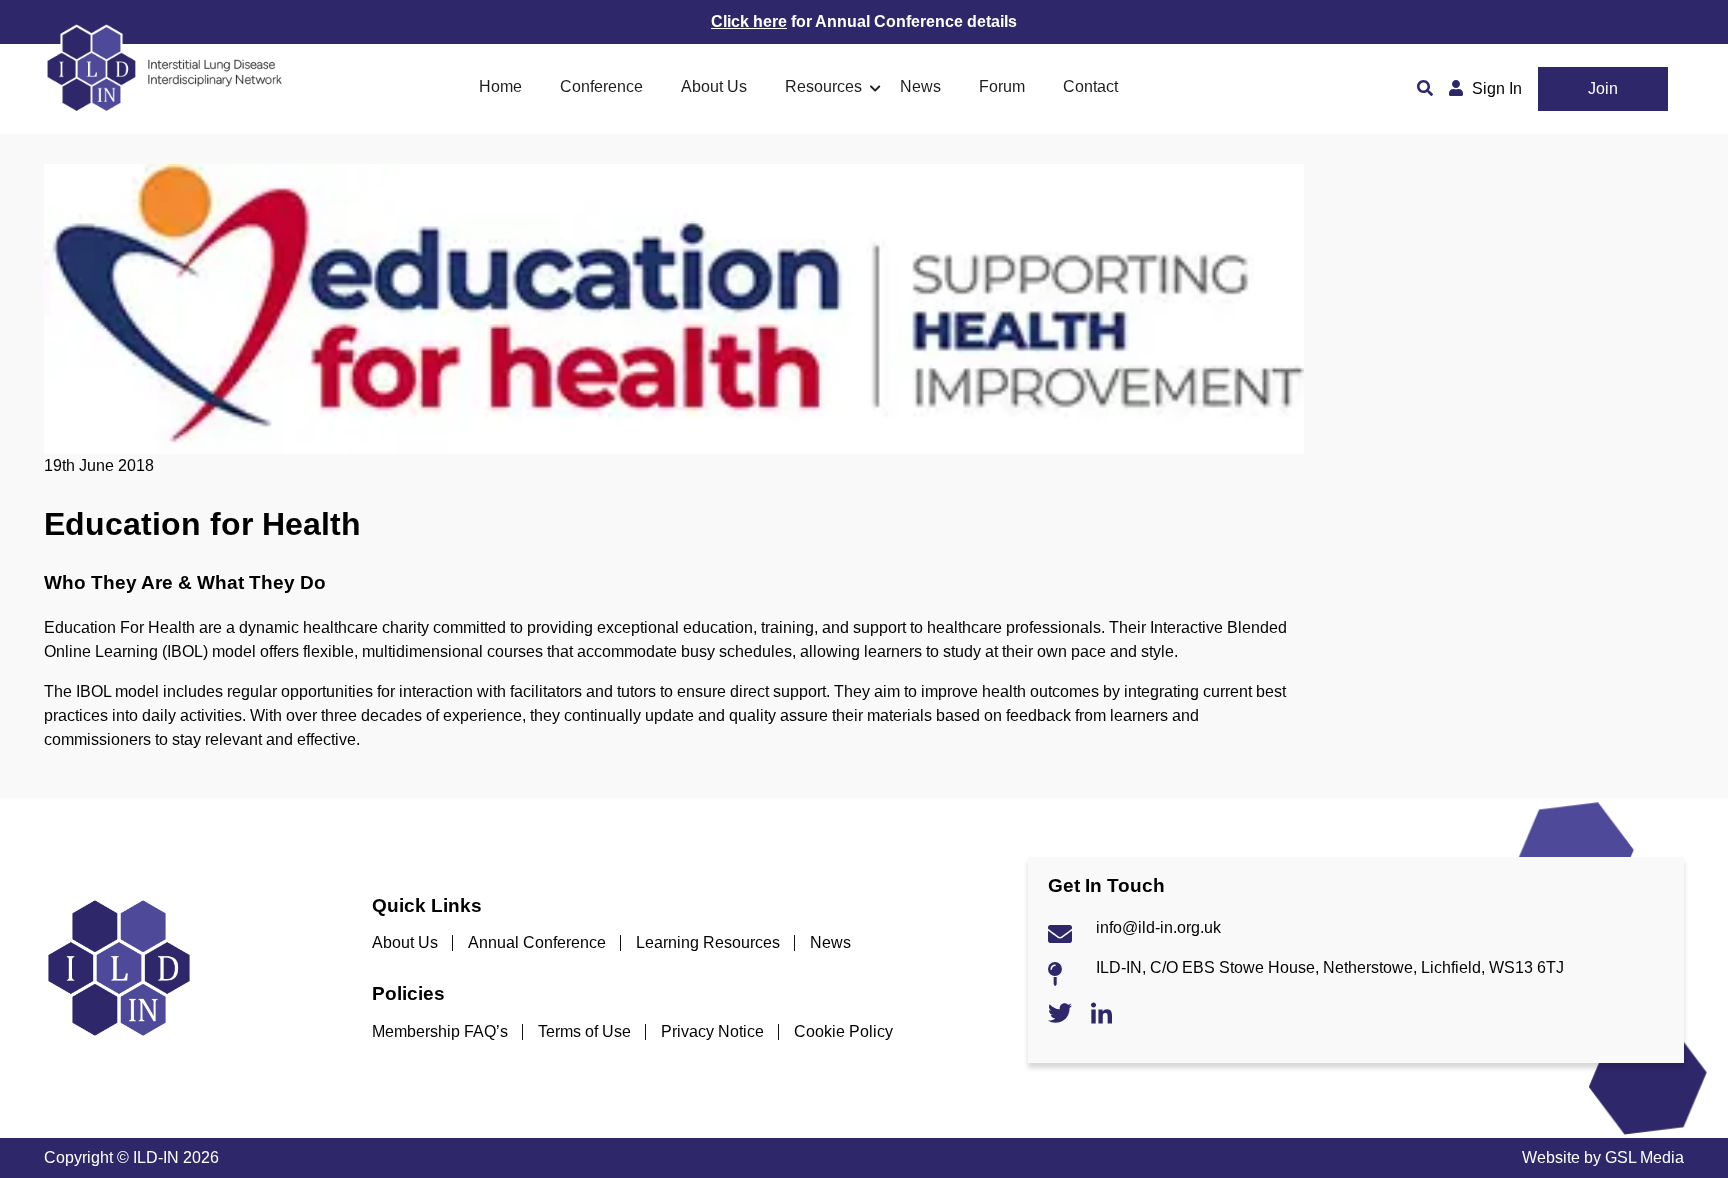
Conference (601, 86)
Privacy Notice (712, 1031)
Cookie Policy (843, 1031)
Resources (823, 86)
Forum (1002, 86)
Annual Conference (537, 942)
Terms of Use (584, 1031)
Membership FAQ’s (440, 1031)
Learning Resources (708, 942)
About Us (714, 86)
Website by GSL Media (1603, 1157)
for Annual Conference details (864, 21)
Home (500, 86)
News (920, 86)
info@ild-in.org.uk (1158, 927)
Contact (1090, 86)
